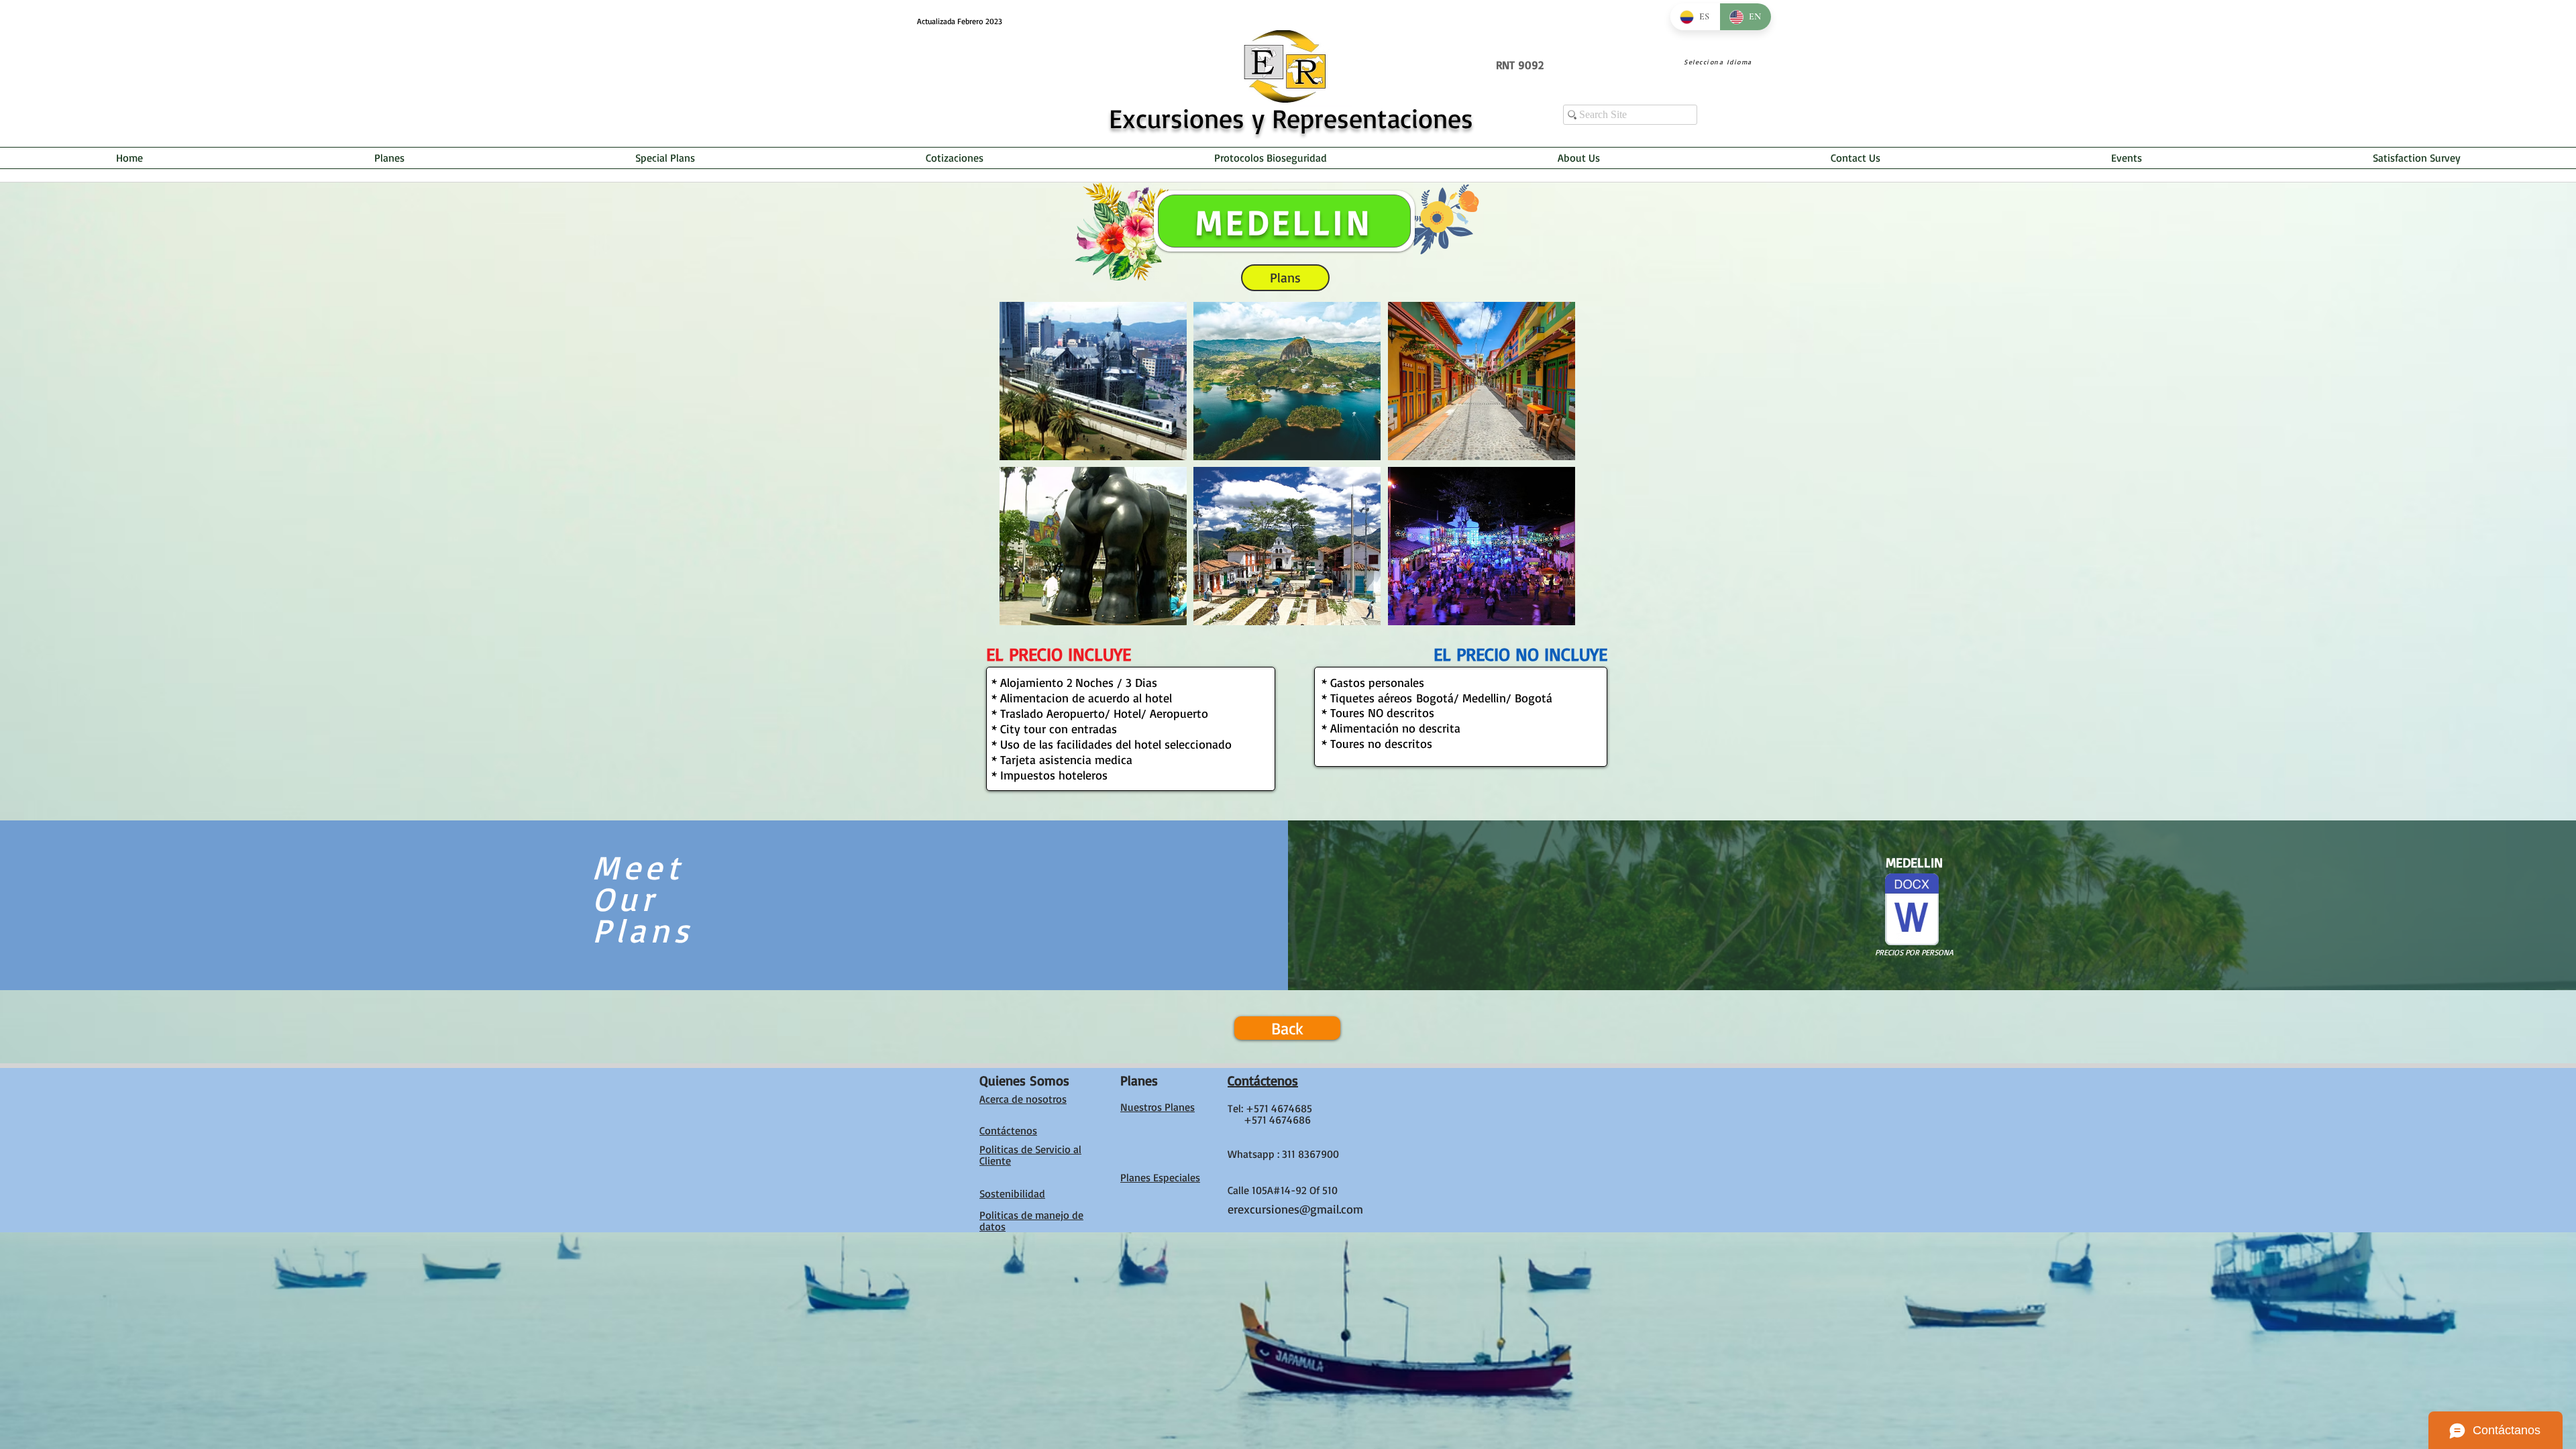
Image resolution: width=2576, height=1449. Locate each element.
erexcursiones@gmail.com (1295, 1209)
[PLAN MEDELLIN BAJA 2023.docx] (1912, 911)
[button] (1093, 381)
